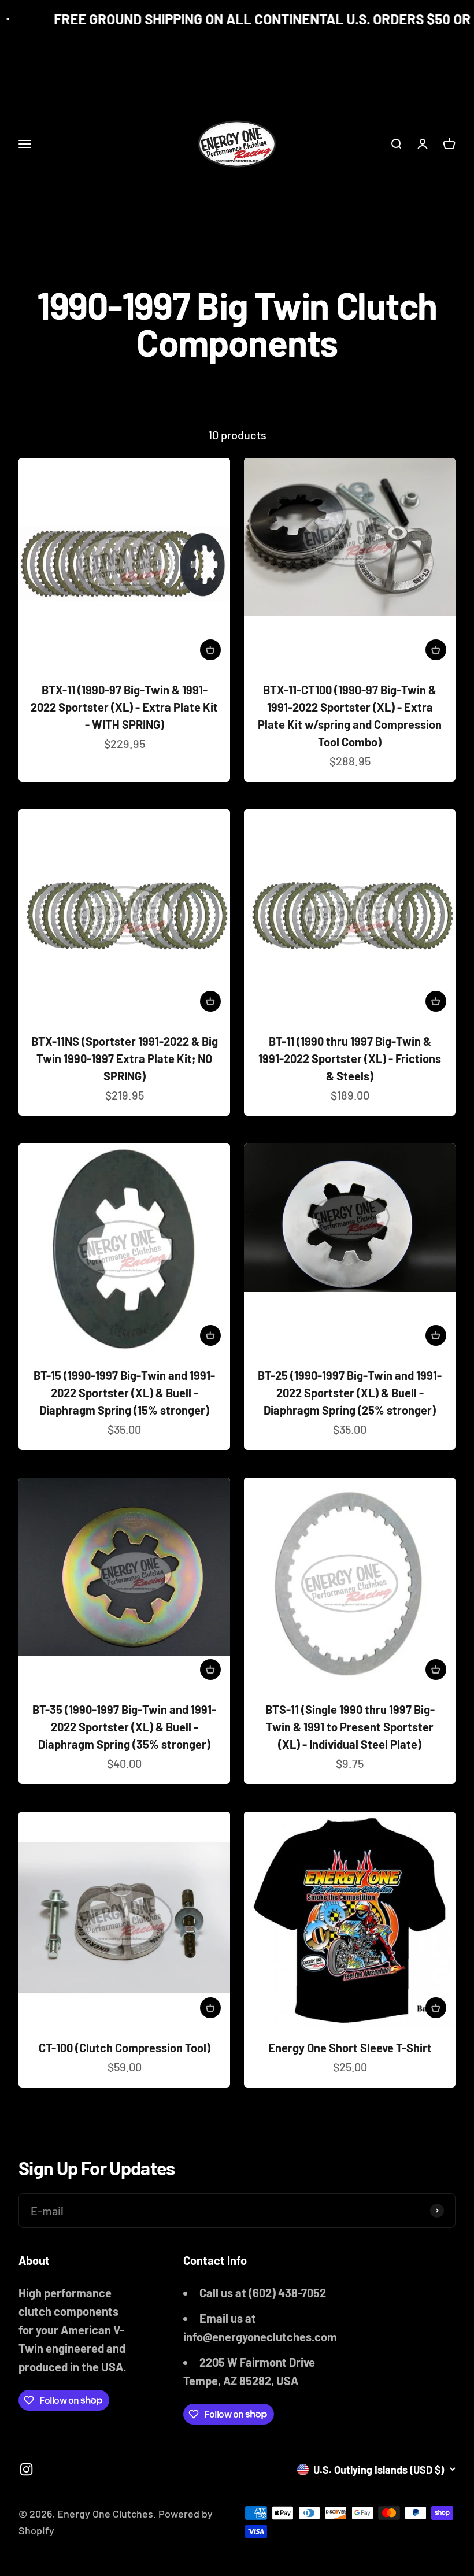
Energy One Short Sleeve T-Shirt (350, 2048)
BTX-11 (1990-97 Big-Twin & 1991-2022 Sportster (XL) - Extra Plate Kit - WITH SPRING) (124, 707)
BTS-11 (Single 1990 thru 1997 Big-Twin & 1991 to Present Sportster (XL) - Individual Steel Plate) (350, 1727)
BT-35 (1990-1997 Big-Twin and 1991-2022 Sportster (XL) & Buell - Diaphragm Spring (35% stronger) (124, 1727)
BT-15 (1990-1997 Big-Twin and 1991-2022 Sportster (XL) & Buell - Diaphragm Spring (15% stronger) (124, 1393)
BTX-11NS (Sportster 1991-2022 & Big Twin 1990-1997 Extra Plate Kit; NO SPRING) (125, 1058)
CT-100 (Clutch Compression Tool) (125, 2048)
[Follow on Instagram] (26, 2469)
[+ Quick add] (210, 650)
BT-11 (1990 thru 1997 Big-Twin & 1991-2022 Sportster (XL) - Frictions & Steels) (350, 1058)
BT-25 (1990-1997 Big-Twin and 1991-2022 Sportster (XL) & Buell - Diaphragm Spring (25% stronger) (350, 1393)
